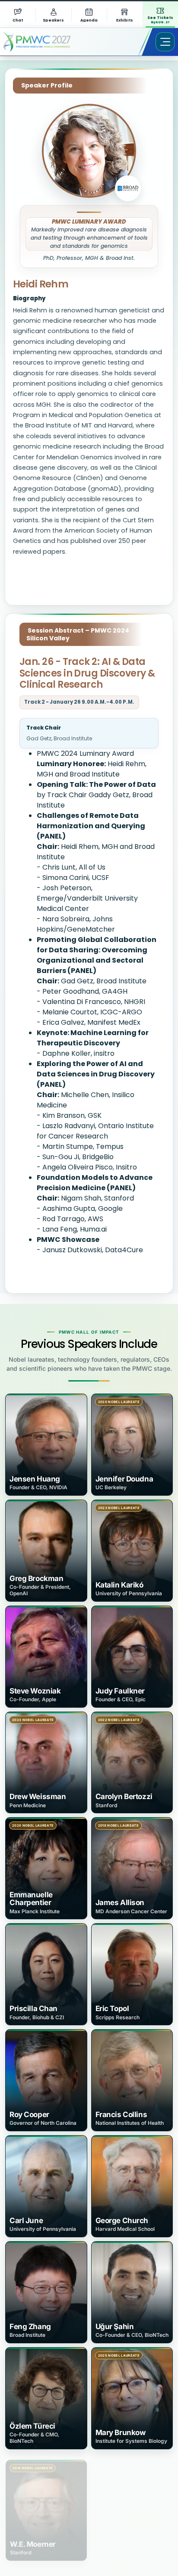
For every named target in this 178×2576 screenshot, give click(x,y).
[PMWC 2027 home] (49, 42)
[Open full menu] (165, 42)
